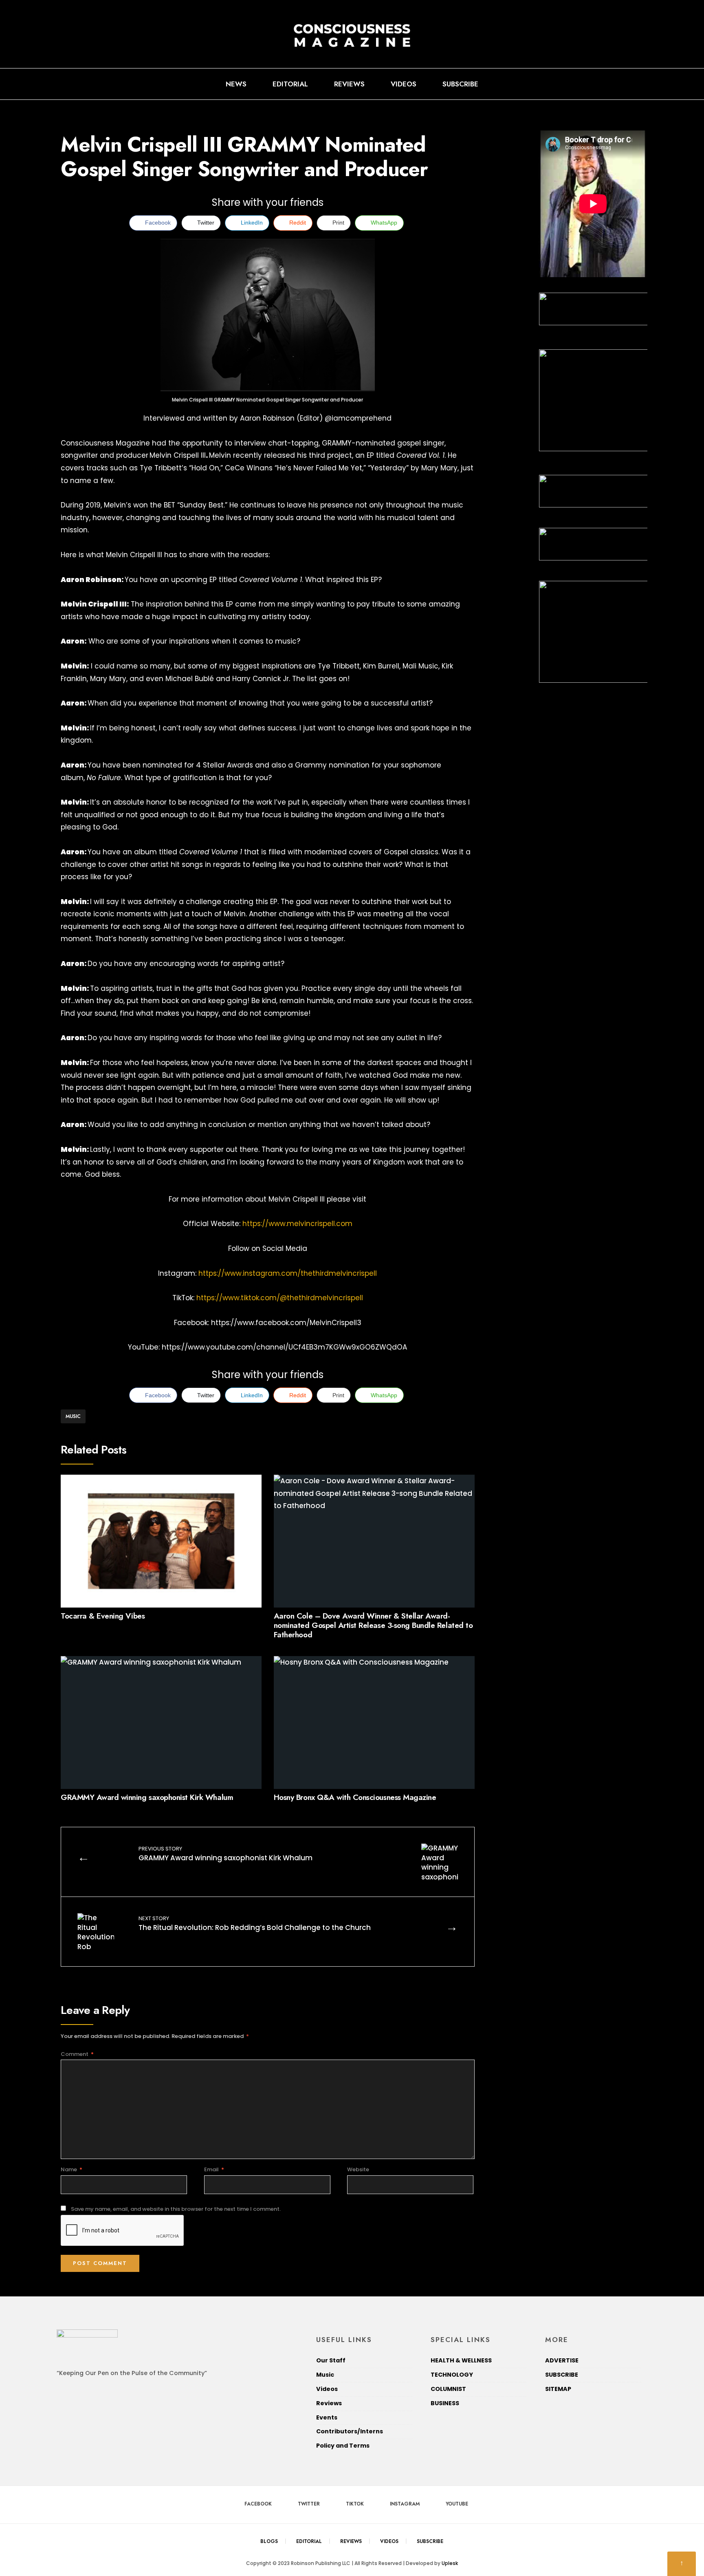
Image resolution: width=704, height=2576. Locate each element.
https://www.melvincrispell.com (297, 1224)
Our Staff (331, 2360)
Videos (404, 84)
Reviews (349, 84)
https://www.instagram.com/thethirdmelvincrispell (288, 1273)
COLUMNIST (448, 2389)
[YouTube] (638, 84)
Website (358, 2169)
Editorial (290, 84)
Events (327, 2417)
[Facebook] (585, 84)
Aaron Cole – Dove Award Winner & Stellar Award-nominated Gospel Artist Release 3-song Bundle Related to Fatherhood (373, 1625)
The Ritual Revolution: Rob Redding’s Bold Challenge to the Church (255, 1923)
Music (73, 1416)
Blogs (269, 2541)
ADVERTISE (562, 2360)
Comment (77, 2054)
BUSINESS (445, 2403)
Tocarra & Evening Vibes (103, 1616)
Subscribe (460, 84)
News (236, 84)
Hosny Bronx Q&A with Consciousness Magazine (355, 1797)
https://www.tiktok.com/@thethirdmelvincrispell (280, 1298)
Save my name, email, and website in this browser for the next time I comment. (176, 2209)
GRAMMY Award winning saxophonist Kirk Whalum (147, 1797)
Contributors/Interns (350, 2431)
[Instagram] (625, 84)
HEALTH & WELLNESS (461, 2360)
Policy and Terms (343, 2446)
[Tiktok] (612, 84)
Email (214, 2169)
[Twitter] (598, 84)
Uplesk (450, 2563)
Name (71, 2169)
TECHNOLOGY (452, 2375)
